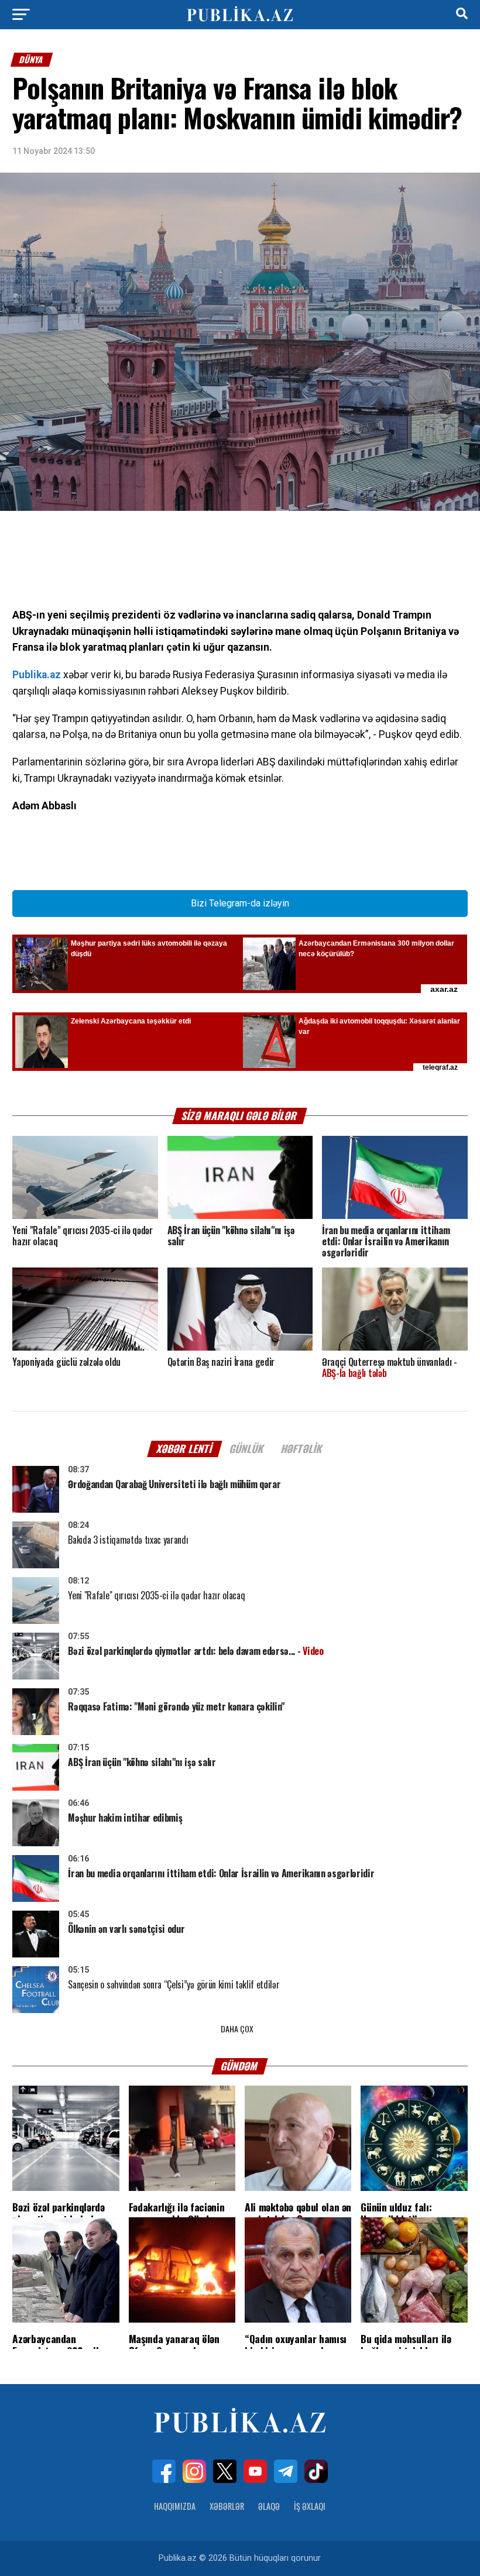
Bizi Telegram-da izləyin (240, 903)
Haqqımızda (175, 2506)
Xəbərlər (227, 2506)
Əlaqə (269, 2506)
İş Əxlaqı (310, 2506)
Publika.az (37, 675)
